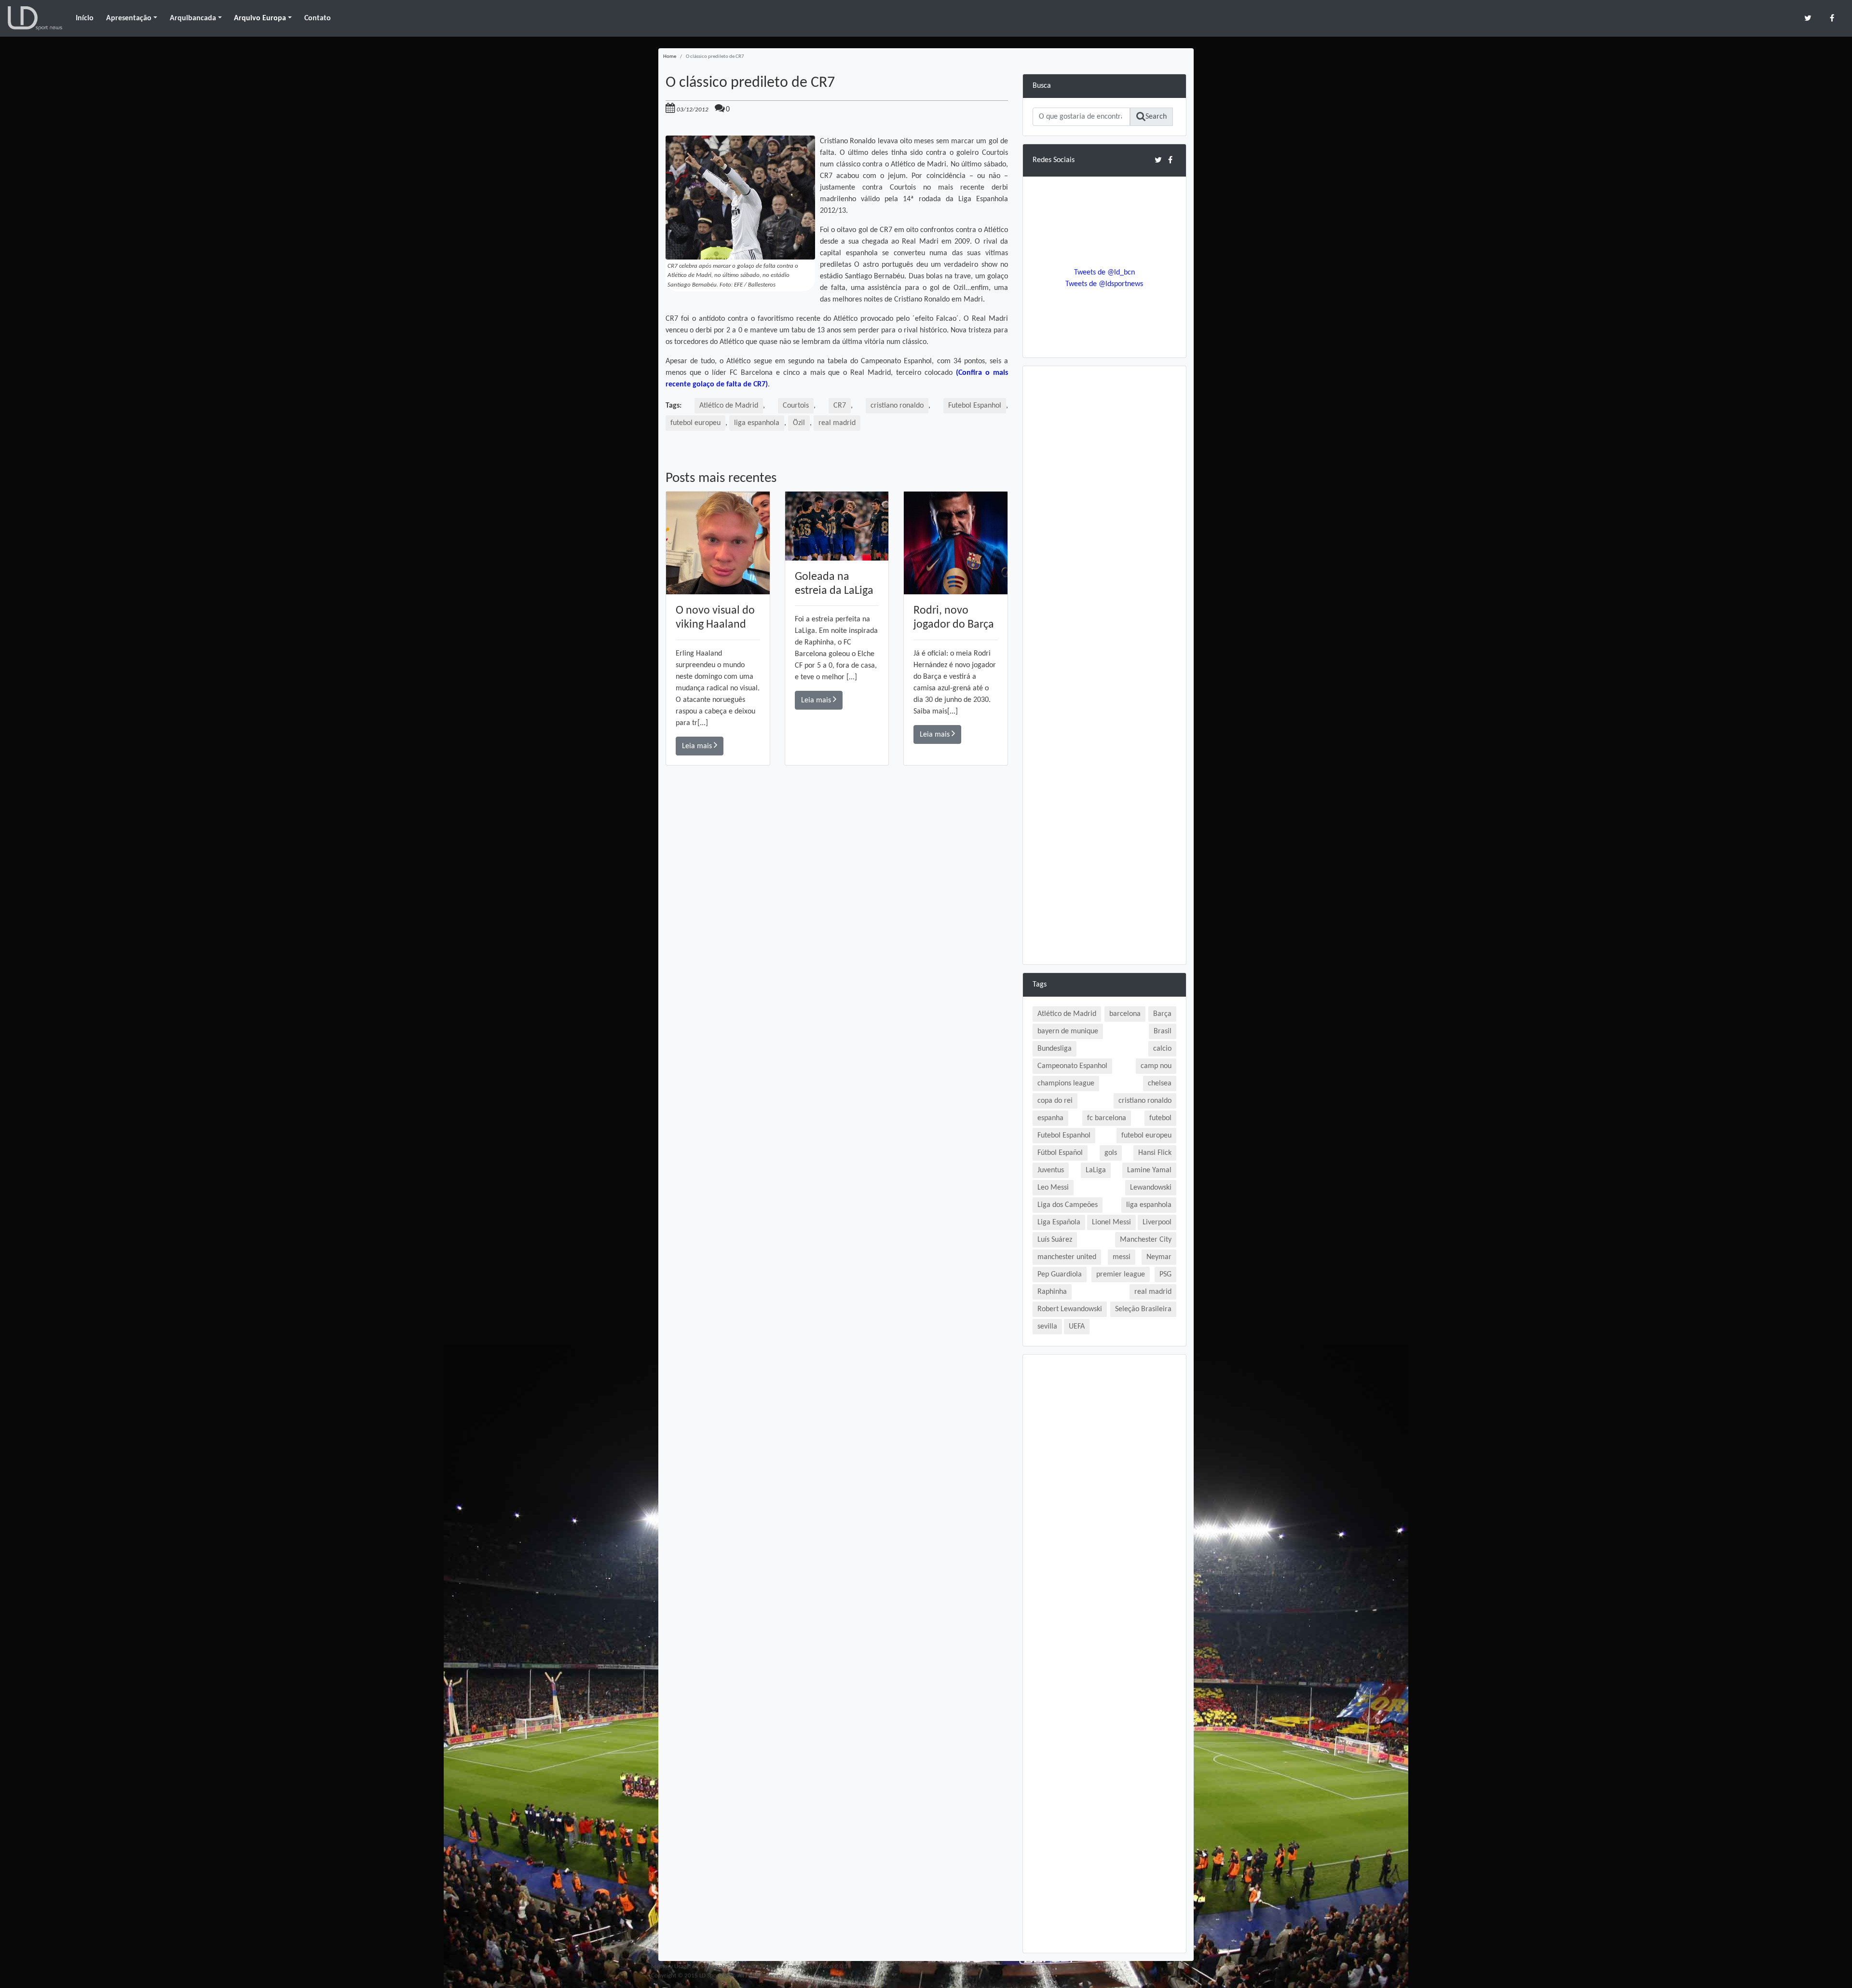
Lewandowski (1151, 1188)
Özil (799, 423)
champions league (1066, 1083)
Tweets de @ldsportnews (1104, 284)
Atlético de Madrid (729, 406)
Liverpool (1157, 1222)
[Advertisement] (837, 903)
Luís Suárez (1055, 1240)
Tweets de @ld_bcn (1104, 273)
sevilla (1047, 1327)
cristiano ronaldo (897, 406)
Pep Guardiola (1060, 1275)
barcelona (1125, 1014)
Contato (318, 18)
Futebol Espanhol (975, 406)
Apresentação (129, 18)
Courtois (796, 406)
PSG (1165, 1275)
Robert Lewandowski (1070, 1309)
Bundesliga (1055, 1049)
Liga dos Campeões (1068, 1205)
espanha (1050, 1118)
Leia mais (698, 746)
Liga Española (1059, 1222)
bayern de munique (1068, 1031)
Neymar (1159, 1257)
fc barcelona (1107, 1118)
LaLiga (1096, 1170)
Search (1156, 117)
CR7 (840, 406)
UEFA (1077, 1327)
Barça (1162, 1014)
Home (670, 57)
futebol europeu (695, 423)
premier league (1121, 1275)
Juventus (1051, 1170)
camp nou (1156, 1066)
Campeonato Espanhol (1072, 1066)
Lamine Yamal (1149, 1170)
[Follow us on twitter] (1808, 18)
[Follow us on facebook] (1832, 18)
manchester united (1067, 1257)
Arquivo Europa (260, 18)
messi (1122, 1257)
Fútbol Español (1060, 1153)
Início (85, 18)
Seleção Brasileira (1143, 1309)
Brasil (1163, 1031)
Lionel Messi (1111, 1222)
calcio (1162, 1049)
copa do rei (1055, 1101)
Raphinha (1052, 1292)
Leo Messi (1053, 1188)
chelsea (1160, 1083)
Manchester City (1146, 1240)
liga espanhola (757, 423)
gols (1111, 1153)
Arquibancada (193, 18)
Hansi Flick (1155, 1153)
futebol (1160, 1118)
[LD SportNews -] (35, 18)
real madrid (837, 423)
